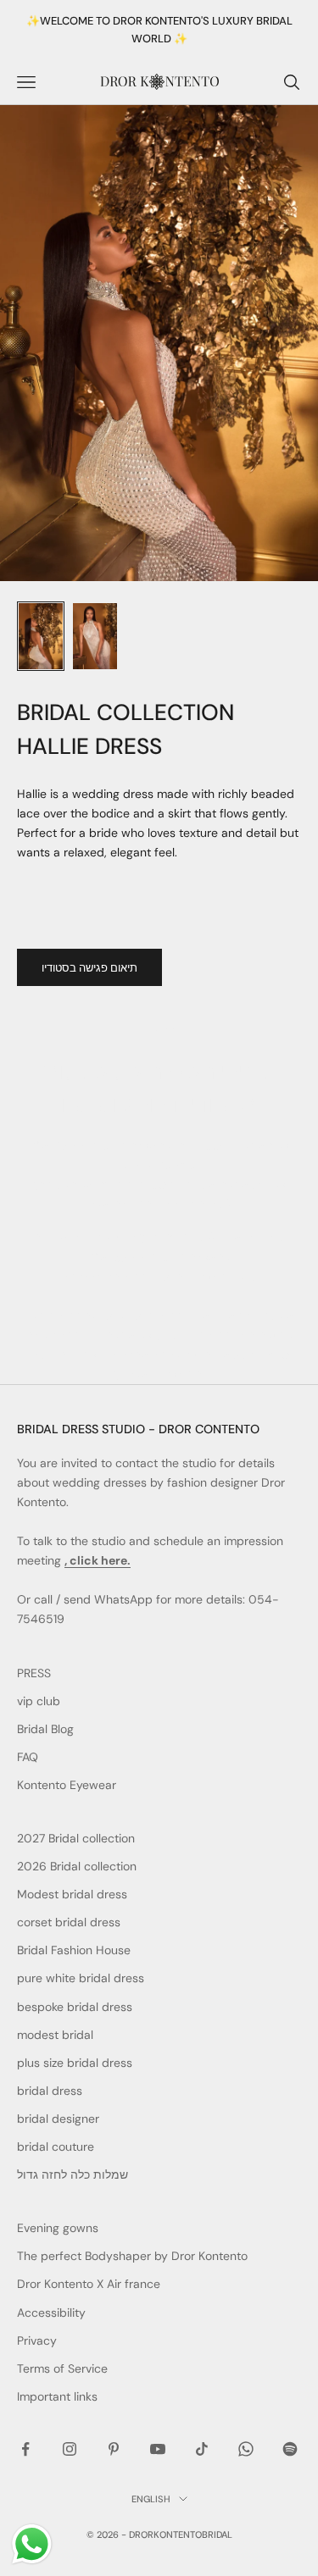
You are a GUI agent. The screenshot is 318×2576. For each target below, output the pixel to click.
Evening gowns (58, 2228)
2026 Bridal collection (77, 1866)
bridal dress (50, 2091)
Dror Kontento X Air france (89, 2284)
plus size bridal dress (75, 2063)
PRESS (34, 1673)
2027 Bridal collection (76, 1838)
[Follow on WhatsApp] (246, 2449)
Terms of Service (62, 2368)
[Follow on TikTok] (202, 2449)
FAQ (28, 1757)
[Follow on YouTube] (158, 2449)
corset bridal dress (69, 1922)
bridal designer (58, 2119)
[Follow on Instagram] (70, 2449)
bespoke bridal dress (75, 2007)
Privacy (37, 2341)
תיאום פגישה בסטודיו (89, 968)
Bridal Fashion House (74, 1950)
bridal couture (56, 2147)
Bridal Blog (45, 1729)
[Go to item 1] (41, 636)
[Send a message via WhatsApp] (32, 2544)
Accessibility (51, 2313)
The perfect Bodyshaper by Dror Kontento (132, 2256)
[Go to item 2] (95, 636)
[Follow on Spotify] (290, 2449)
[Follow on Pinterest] (114, 2449)
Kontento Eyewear (67, 1785)
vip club (39, 1701)
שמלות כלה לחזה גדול (73, 2174)
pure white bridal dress (81, 1978)
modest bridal (55, 2035)
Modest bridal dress (72, 1894)
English (151, 2499)
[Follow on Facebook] (25, 2449)
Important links (57, 2396)
